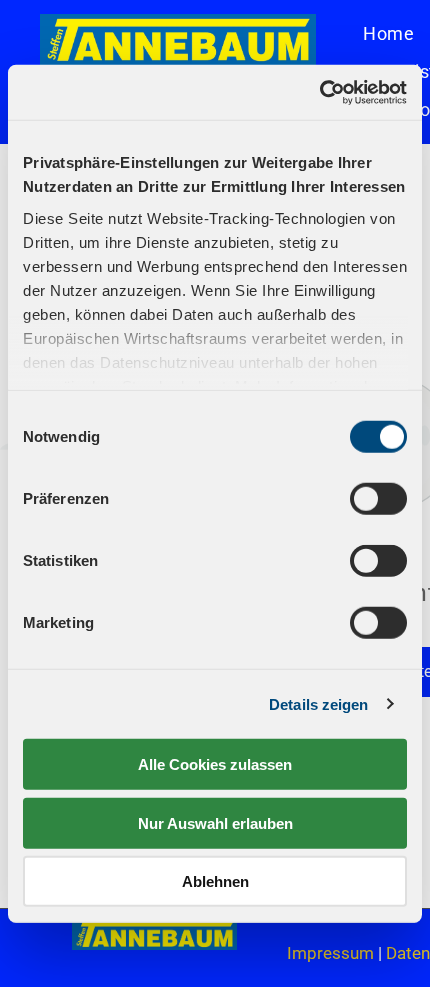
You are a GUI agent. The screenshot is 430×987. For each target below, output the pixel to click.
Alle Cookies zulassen (215, 764)
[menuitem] (388, 33)
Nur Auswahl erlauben (215, 822)
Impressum (330, 953)
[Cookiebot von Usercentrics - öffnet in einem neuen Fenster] (319, 92)
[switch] (378, 499)
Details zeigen (318, 703)
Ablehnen (215, 881)
